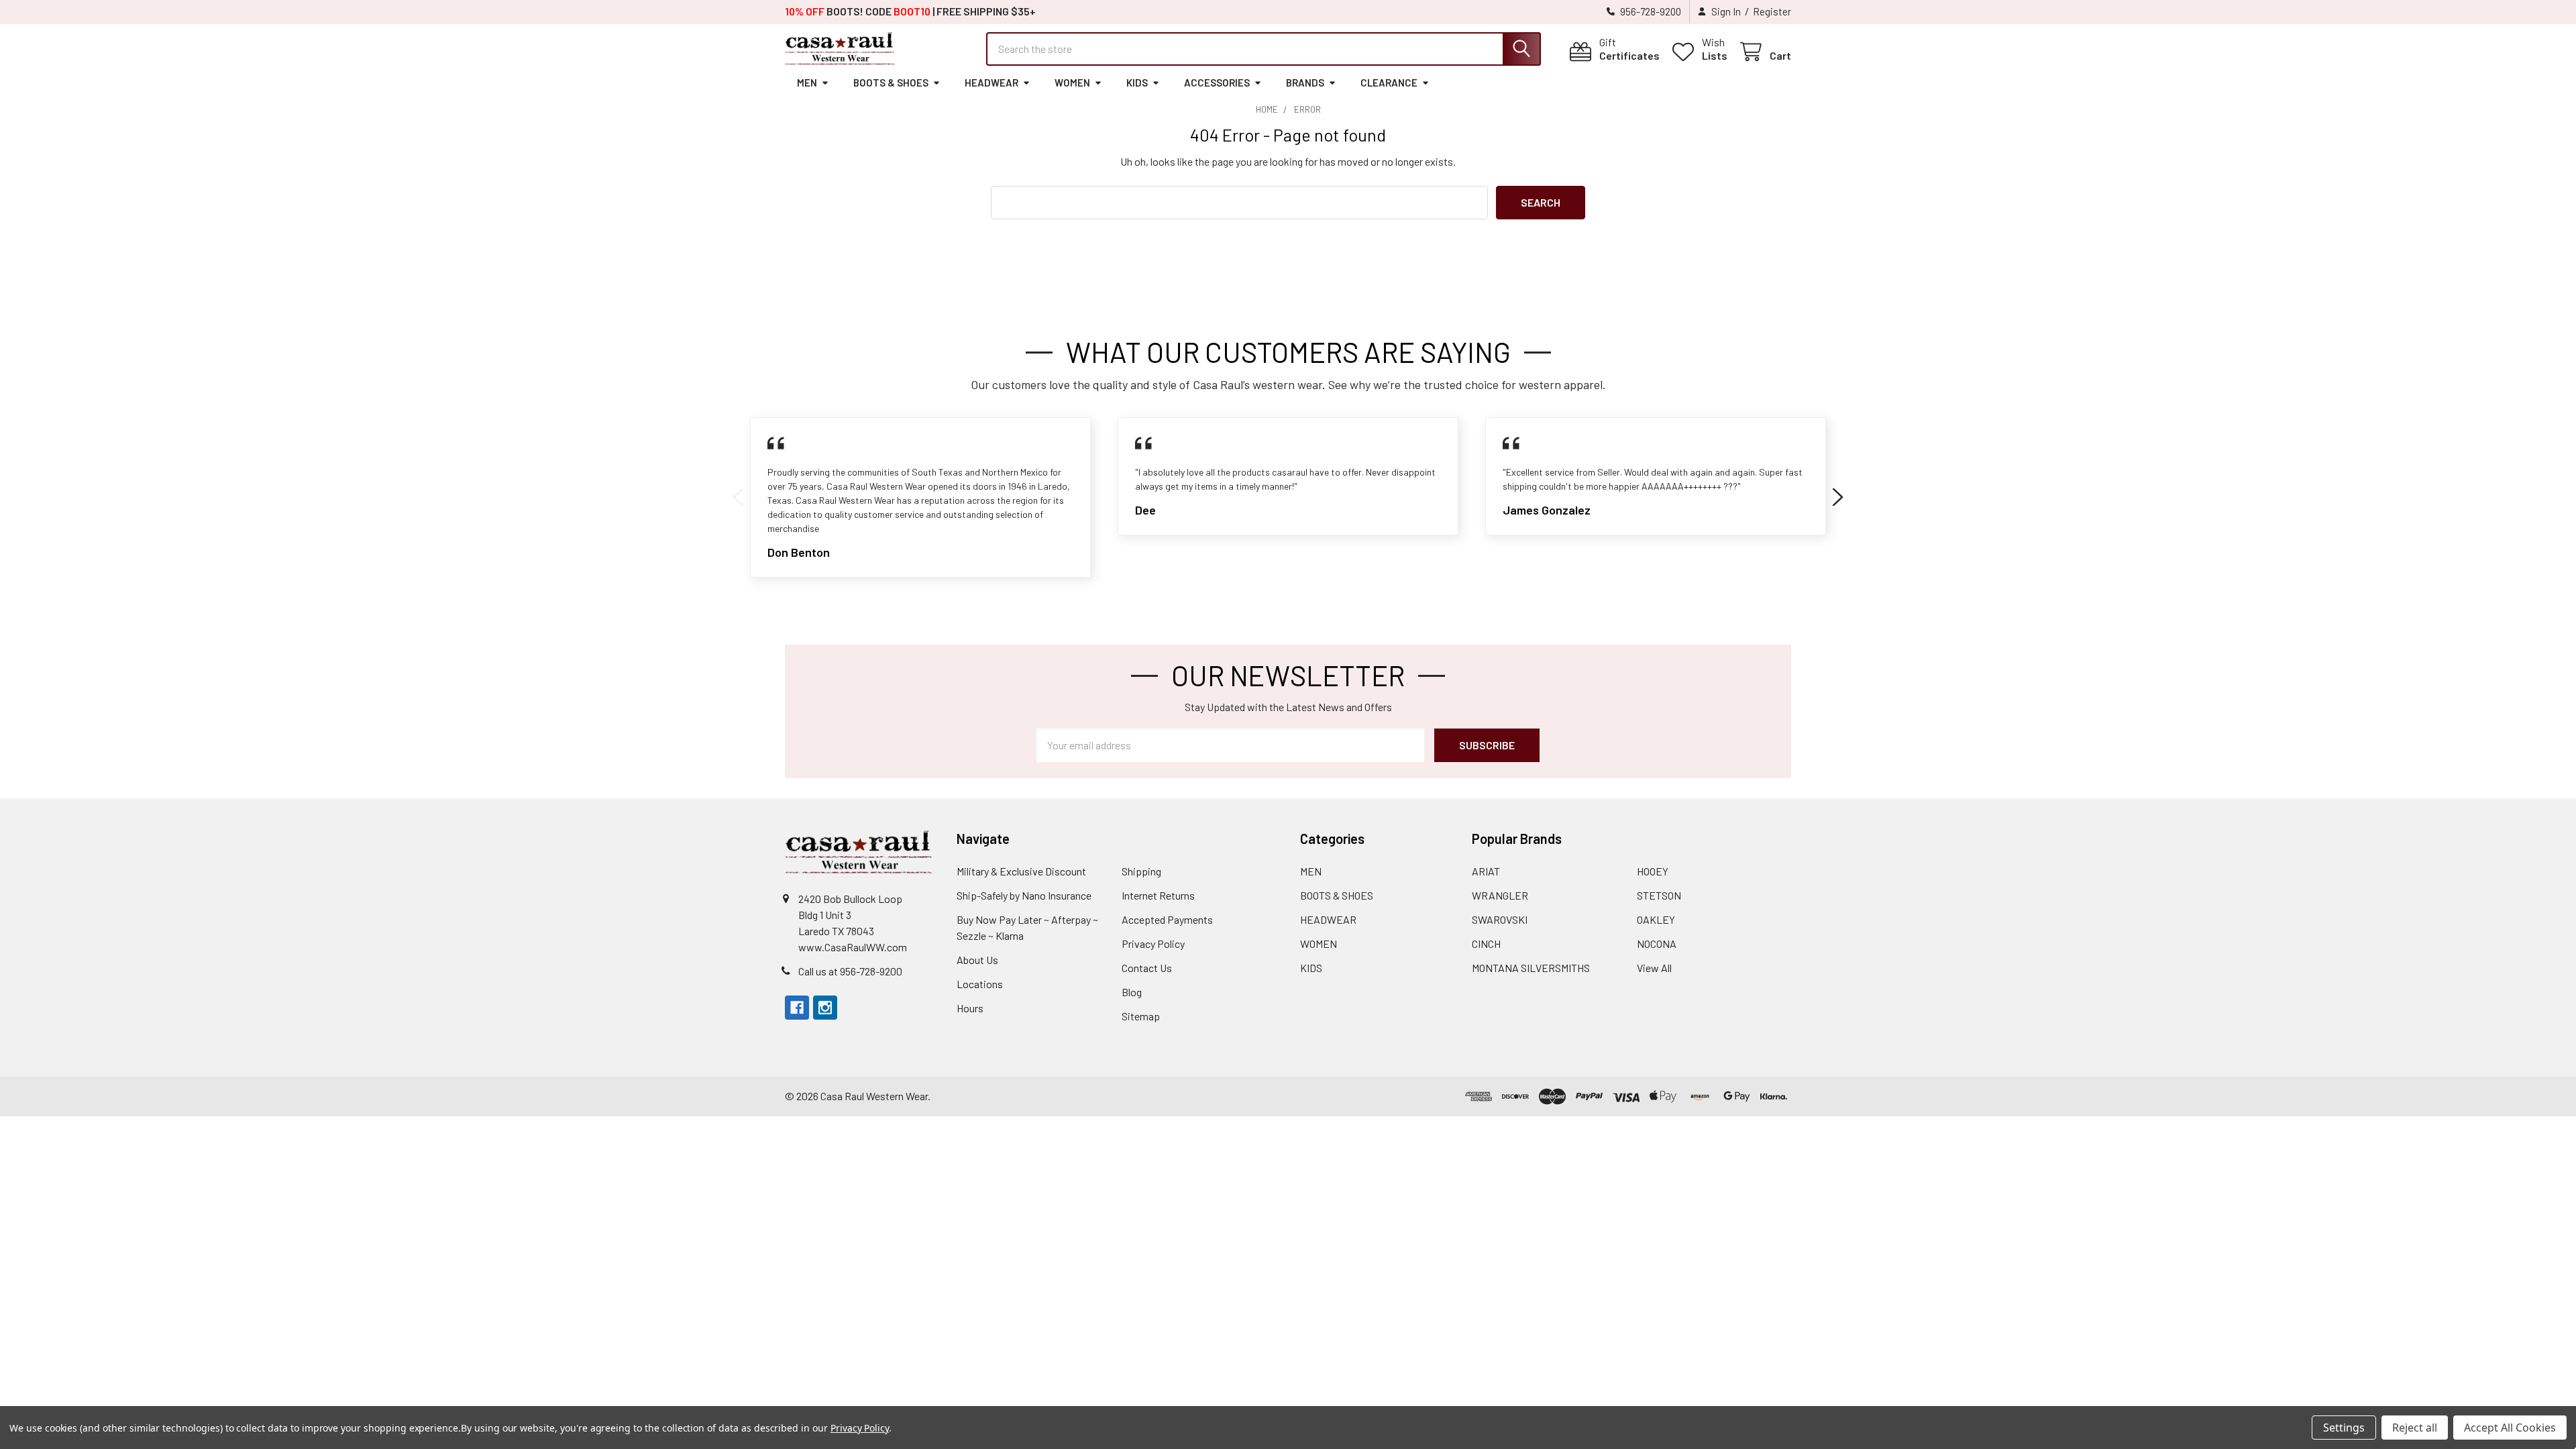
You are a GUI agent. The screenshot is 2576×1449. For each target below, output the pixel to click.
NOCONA (1657, 944)
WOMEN (1072, 83)
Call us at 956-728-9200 (850, 971)
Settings (2344, 1428)
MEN (807, 83)
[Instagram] (825, 1008)
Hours (970, 1008)
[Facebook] (797, 1008)
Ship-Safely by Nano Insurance (1024, 895)
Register (1772, 11)
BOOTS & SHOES (891, 83)
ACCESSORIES (1217, 83)
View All (1654, 968)
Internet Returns (1158, 895)
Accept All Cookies (2510, 1428)
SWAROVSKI (1500, 919)
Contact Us (1147, 968)
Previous (738, 497)
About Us (977, 960)
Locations (980, 984)
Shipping (1141, 871)
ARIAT (1486, 871)
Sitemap (1141, 1016)
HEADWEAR (991, 83)
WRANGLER (1500, 895)
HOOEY (1653, 871)
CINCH (1486, 944)
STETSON (1659, 895)
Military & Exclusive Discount (1021, 871)
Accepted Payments (1167, 919)
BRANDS (1305, 83)
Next (1838, 497)
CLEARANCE (1389, 83)
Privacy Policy (1153, 944)
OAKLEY (1656, 919)
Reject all (2415, 1428)
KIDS (1137, 83)
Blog (1132, 992)
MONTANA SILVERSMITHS (1531, 968)
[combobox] (1264, 49)
